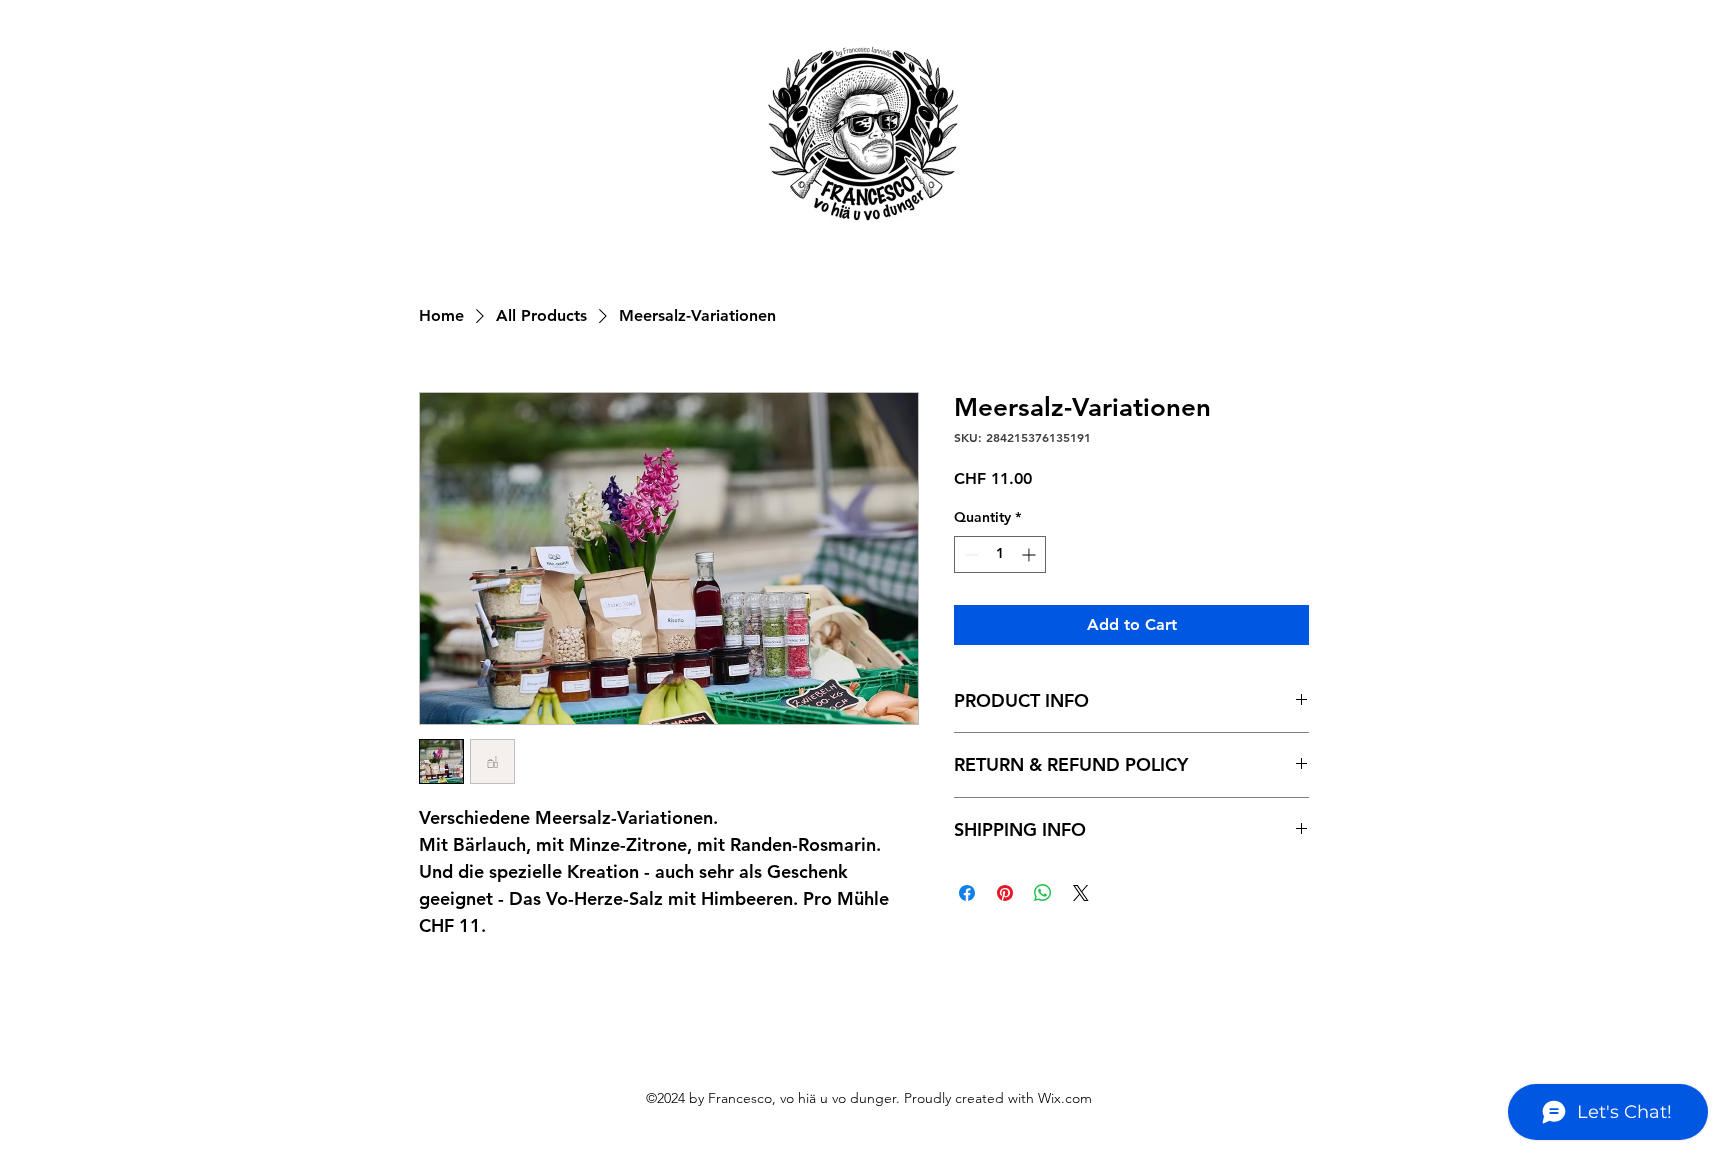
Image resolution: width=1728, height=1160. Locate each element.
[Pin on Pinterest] (1005, 893)
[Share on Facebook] (967, 893)
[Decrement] (969, 554)
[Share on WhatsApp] (1043, 893)
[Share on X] (1081, 893)
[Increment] (1030, 554)
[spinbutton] (1000, 554)
